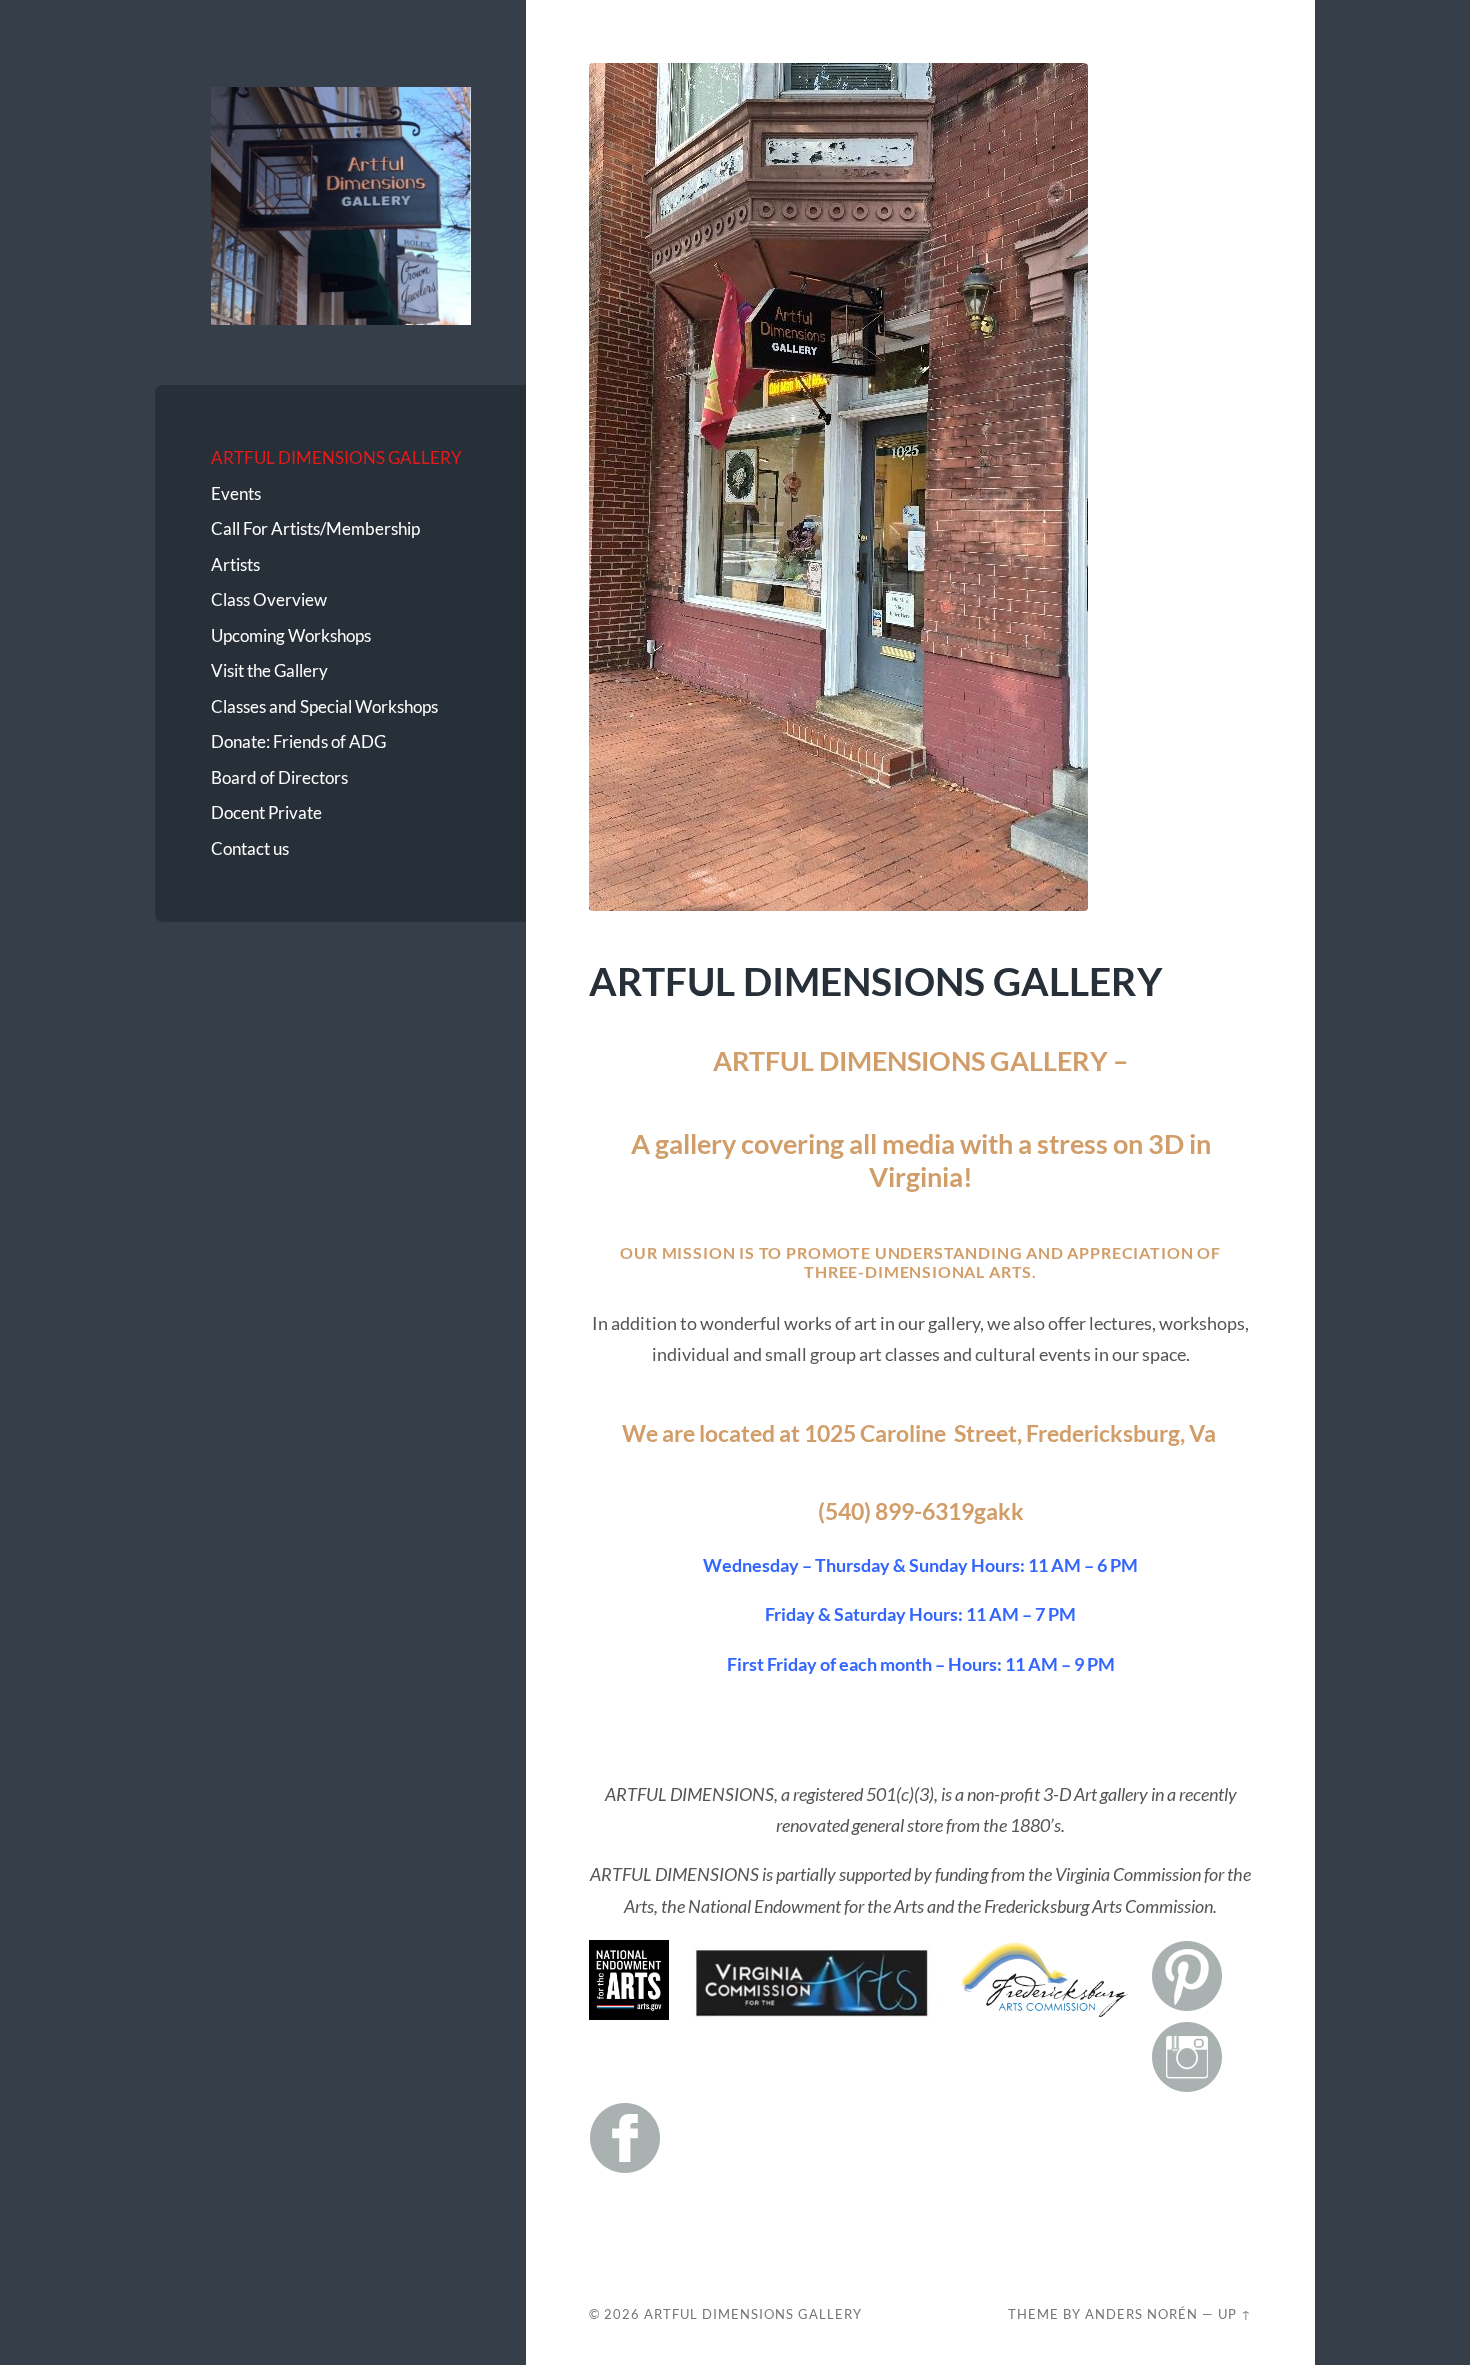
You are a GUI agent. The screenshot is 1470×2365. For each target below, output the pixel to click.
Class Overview (269, 599)
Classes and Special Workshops (324, 706)
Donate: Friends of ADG (298, 741)
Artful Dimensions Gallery (753, 2314)
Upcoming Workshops (291, 635)
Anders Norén (1141, 2314)
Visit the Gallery (269, 670)
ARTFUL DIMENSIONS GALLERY (336, 457)
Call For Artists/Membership (315, 528)
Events (236, 493)
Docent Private (266, 812)
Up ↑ (1235, 2314)
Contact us (250, 848)
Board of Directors (279, 777)
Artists (235, 564)
